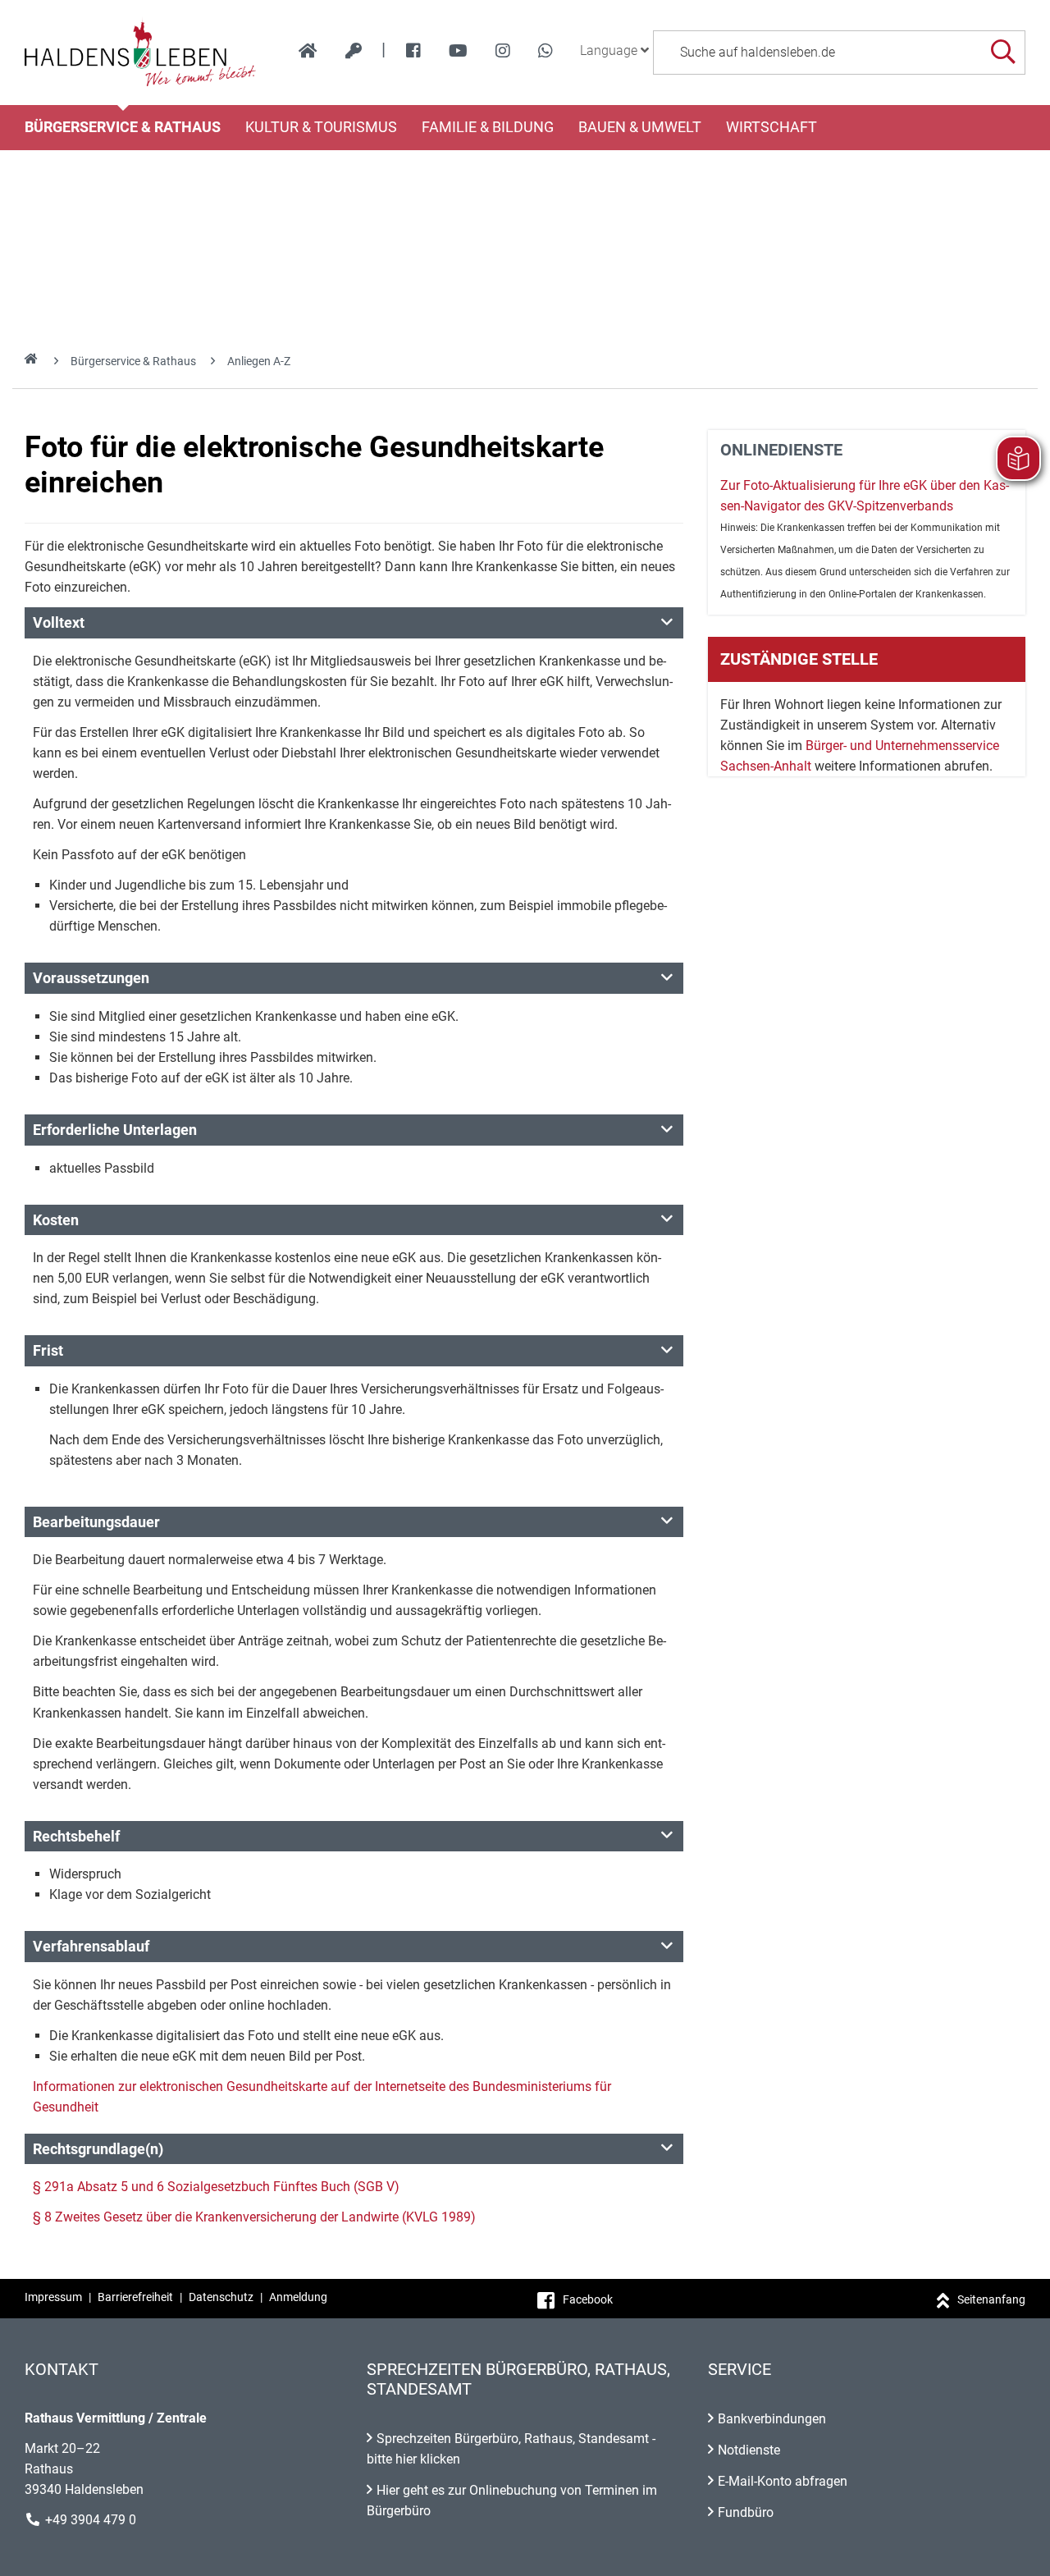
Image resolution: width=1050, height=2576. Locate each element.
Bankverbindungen (772, 2419)
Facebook (588, 2299)
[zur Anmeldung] (354, 51)
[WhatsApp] (546, 51)
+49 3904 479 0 (91, 2520)
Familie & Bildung (488, 127)
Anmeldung (298, 2297)
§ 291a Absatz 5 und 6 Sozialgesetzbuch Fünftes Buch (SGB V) (216, 2187)
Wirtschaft (772, 127)
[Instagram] (503, 51)
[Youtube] (458, 51)
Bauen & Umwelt (640, 127)
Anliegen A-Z (259, 361)
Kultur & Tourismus (321, 127)
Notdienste (749, 2450)
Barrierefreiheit (135, 2297)
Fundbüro (746, 2512)
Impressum (53, 2297)
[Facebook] (413, 51)
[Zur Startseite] (141, 53)
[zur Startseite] (308, 51)
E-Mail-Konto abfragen (783, 2481)
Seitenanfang (991, 2299)
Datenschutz (221, 2297)
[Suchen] (1003, 52)
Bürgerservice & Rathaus (123, 127)
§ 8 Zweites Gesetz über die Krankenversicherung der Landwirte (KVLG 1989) (254, 2217)
